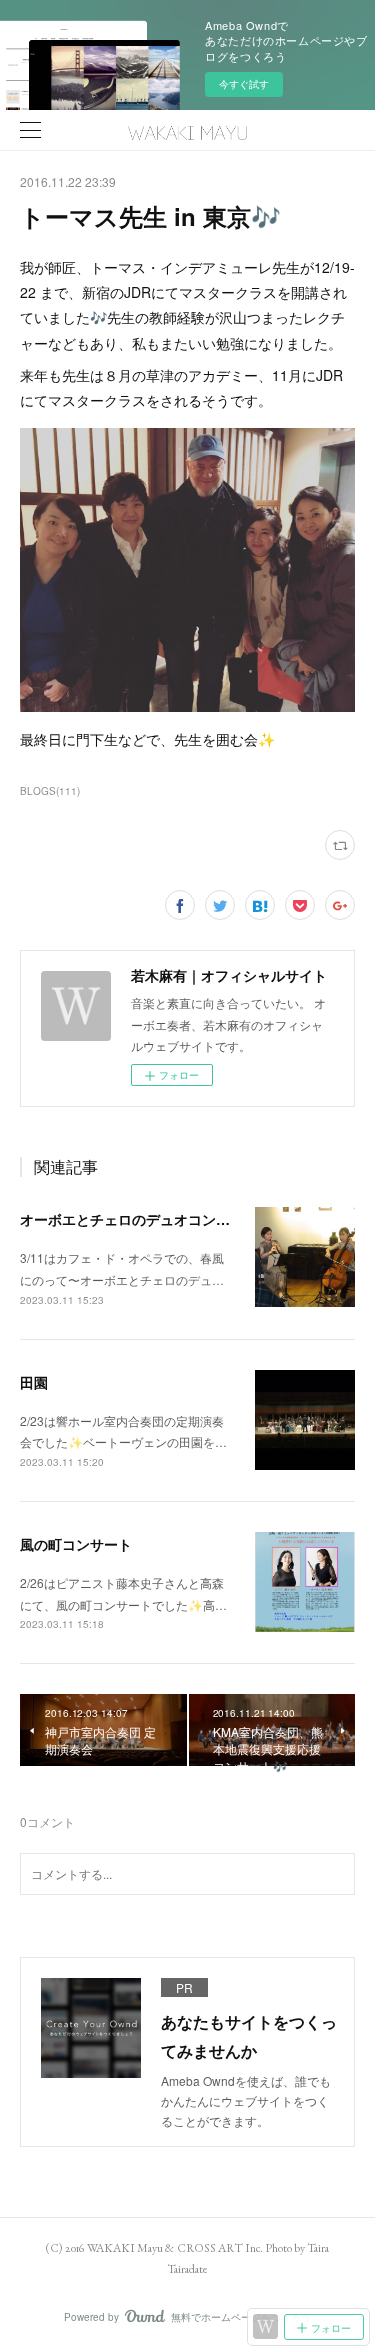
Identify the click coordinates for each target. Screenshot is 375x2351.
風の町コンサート (76, 1544)
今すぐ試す (244, 84)
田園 (34, 1382)
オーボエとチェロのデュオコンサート (139, 1219)
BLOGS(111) (50, 791)
